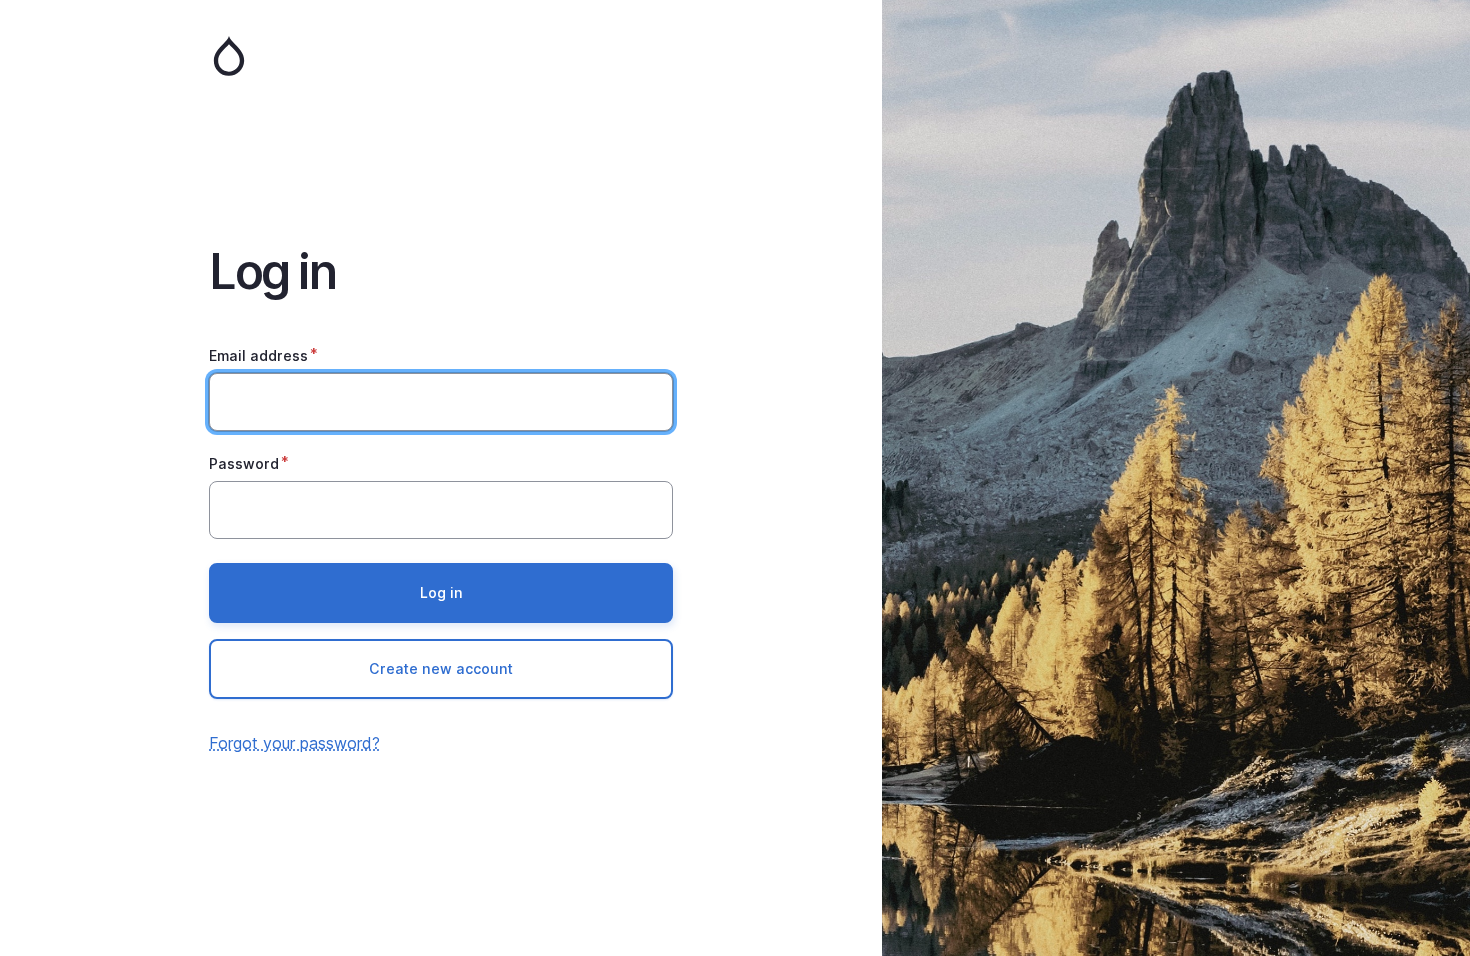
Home (441, 56)
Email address (258, 355)
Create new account (441, 668)
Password (244, 463)
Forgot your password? (294, 743)
